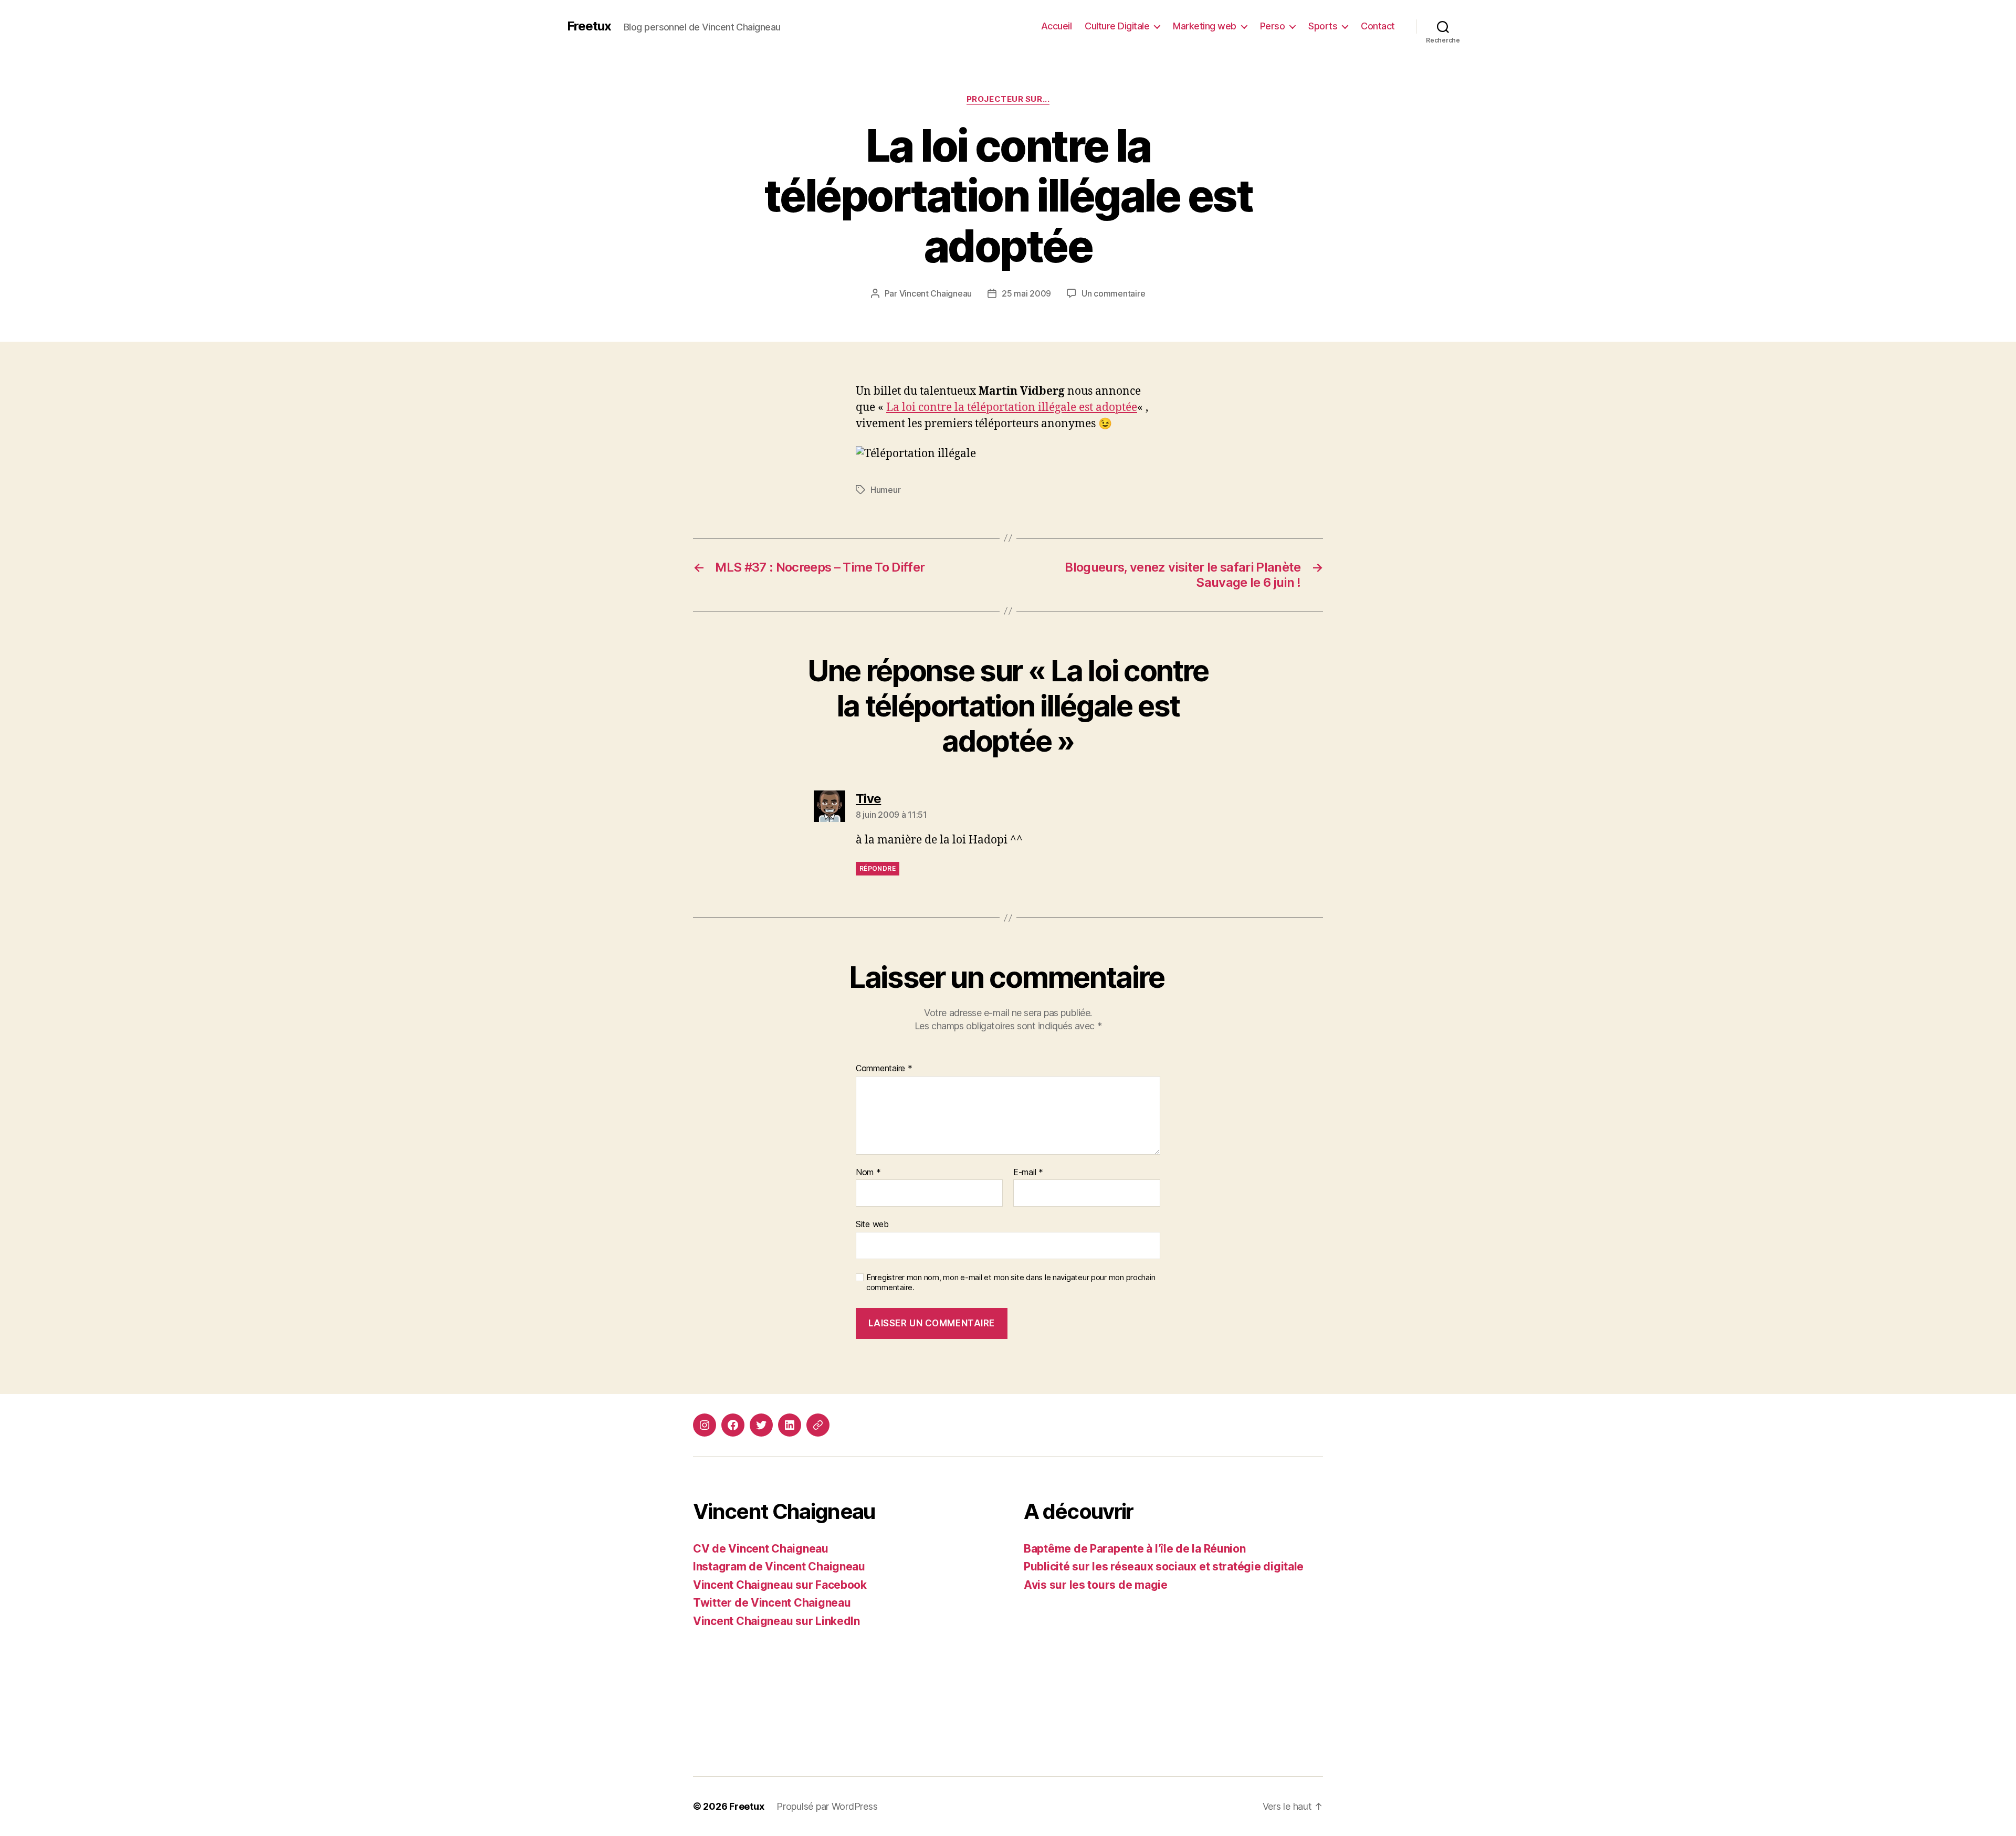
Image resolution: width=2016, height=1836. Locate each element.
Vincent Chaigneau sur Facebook (780, 1585)
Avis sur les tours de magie (1096, 1585)
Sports (1323, 26)
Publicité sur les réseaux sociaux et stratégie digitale (1164, 1566)
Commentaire (884, 1069)
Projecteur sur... (1008, 99)
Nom (868, 1173)
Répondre (878, 868)
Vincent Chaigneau (936, 293)
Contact (1378, 26)
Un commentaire (1113, 293)
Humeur (885, 490)
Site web (872, 1224)
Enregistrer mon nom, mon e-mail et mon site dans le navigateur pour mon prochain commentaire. (1011, 1283)
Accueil (1057, 26)
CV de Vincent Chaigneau (761, 1549)
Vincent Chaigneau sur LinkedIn (776, 1621)
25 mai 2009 (1026, 293)
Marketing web (1205, 26)
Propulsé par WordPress (827, 1806)
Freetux (589, 26)
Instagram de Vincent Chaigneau (779, 1566)
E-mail (1028, 1173)
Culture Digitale (1117, 26)
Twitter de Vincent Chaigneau (772, 1603)
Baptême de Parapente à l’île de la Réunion (1135, 1549)
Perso (1273, 26)
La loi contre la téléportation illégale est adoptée (1012, 408)
